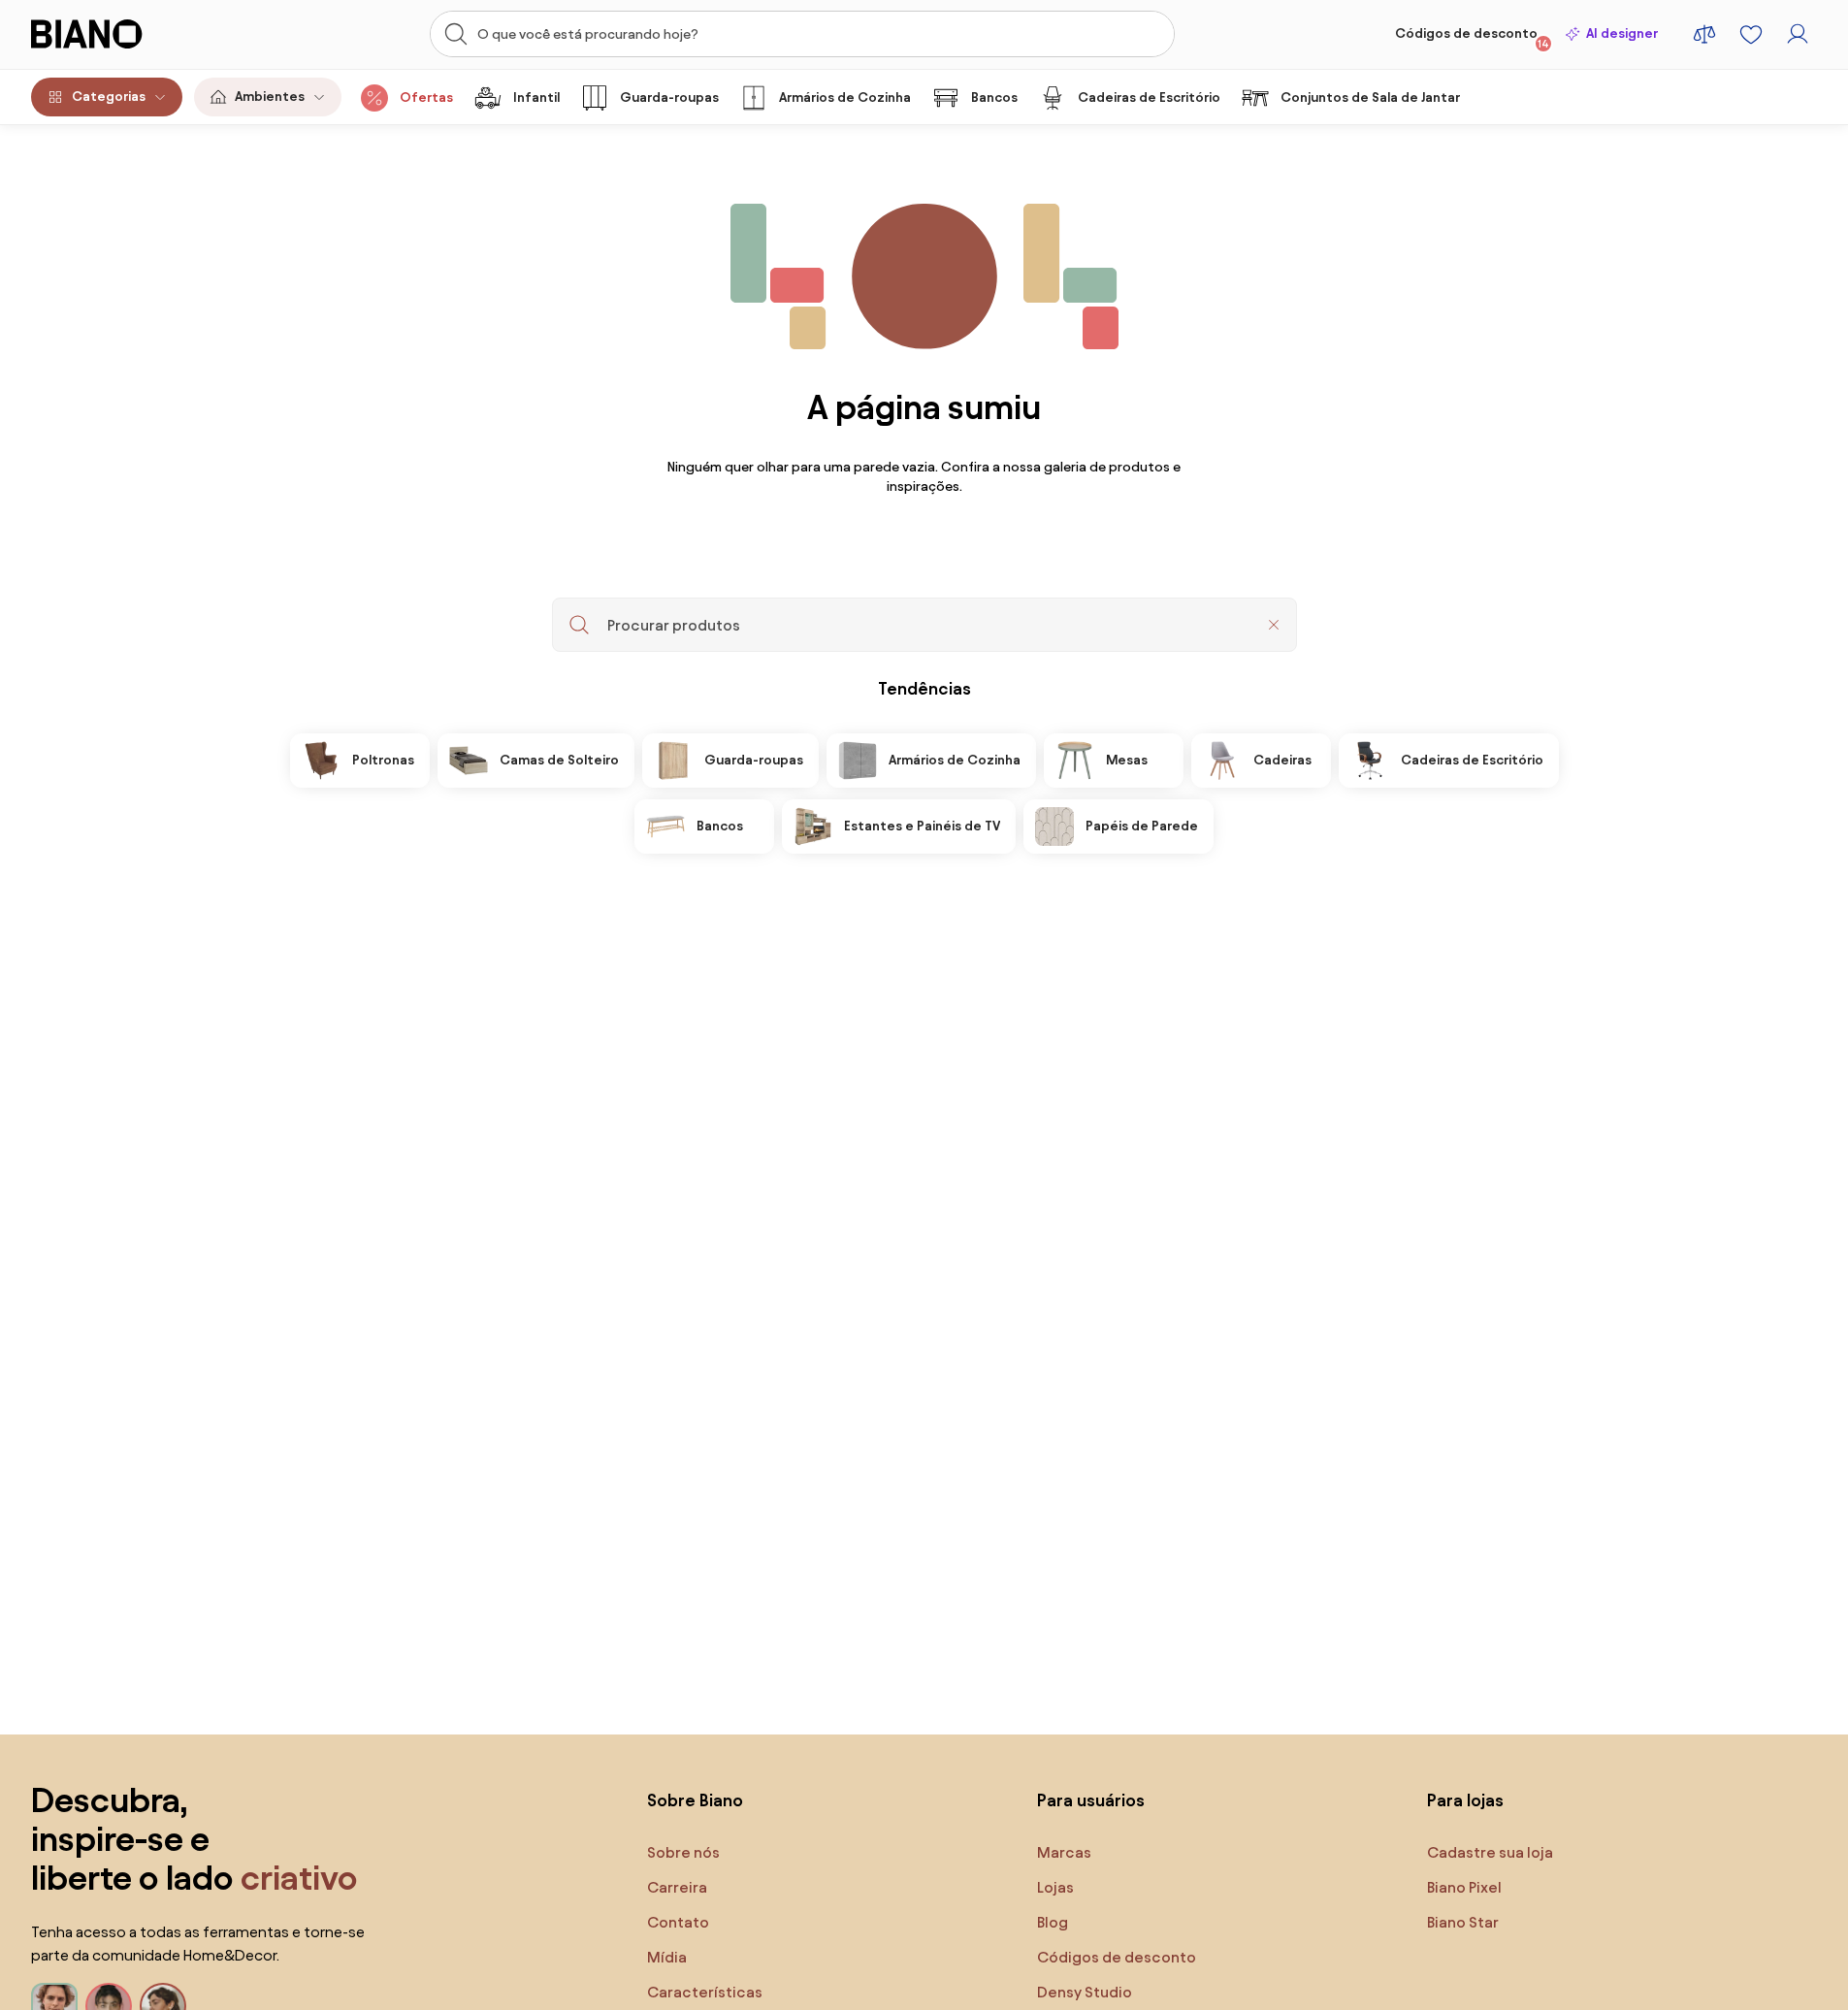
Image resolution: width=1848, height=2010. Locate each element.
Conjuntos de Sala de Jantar (1370, 97)
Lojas (1055, 1887)
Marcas (1064, 1852)
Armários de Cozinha (845, 97)
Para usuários (1091, 1800)
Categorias (109, 97)
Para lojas (1465, 1800)
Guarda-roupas (669, 97)
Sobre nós (683, 1852)
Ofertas (426, 97)
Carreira (677, 1887)
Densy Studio (1085, 1992)
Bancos (994, 97)
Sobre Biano (695, 1800)
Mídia (667, 1957)
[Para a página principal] (126, 34)
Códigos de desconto (1472, 38)
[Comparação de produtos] (1704, 34)
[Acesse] (1798, 34)
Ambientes (270, 97)
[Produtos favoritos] (1751, 34)
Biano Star (1463, 1922)
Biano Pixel (1464, 1887)
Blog (1053, 1922)
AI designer (1622, 33)
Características (705, 1992)
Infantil (536, 97)
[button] (1274, 625)
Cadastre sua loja (1490, 1852)
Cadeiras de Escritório (1149, 97)
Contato (678, 1922)
